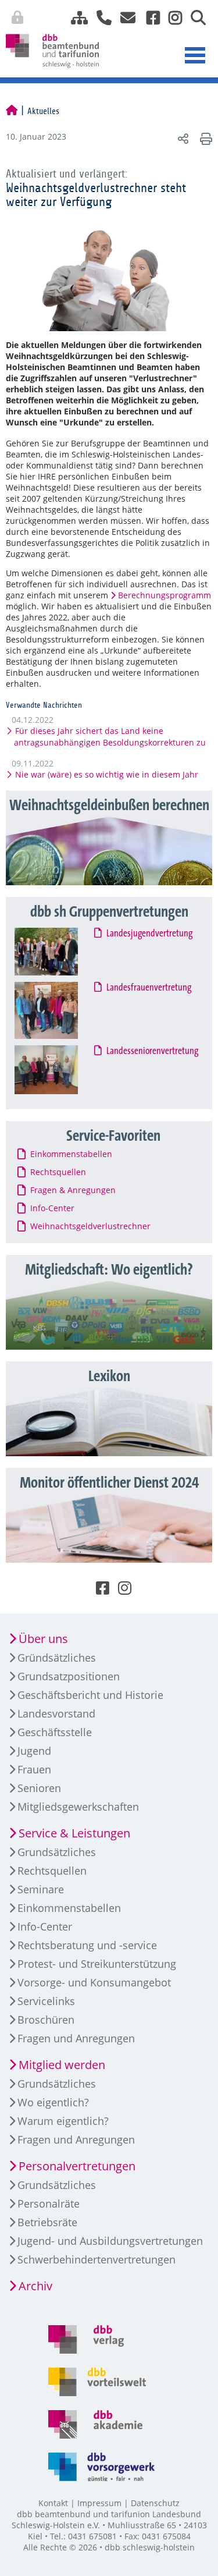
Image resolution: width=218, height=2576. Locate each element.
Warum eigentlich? (63, 2121)
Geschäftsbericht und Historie (90, 1695)
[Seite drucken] (204, 138)
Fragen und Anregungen (76, 2038)
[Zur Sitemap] (75, 18)
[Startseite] (12, 111)
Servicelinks (46, 2001)
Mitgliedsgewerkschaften (78, 1807)
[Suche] (194, 18)
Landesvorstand (56, 1713)
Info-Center (45, 1926)
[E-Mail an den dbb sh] (125, 18)
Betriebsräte (47, 2222)
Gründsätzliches (57, 1658)
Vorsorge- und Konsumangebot (94, 1982)
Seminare (41, 1889)
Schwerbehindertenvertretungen (97, 2259)
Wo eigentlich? (53, 2102)
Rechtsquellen (52, 1871)
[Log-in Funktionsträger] (207, 15)
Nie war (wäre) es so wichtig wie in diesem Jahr (106, 774)
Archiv (35, 2286)
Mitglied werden (62, 2065)
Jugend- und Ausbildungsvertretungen (110, 2241)
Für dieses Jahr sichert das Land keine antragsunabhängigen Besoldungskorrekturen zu (110, 737)
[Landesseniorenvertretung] (57, 1070)
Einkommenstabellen (69, 1908)
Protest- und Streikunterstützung (97, 1964)
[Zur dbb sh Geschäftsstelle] (100, 18)
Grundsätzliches (57, 1852)
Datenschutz (155, 2503)
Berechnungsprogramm (165, 595)
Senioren (39, 1788)
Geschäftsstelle (55, 1732)
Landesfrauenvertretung (149, 988)
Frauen (34, 1769)
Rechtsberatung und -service (87, 1945)
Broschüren (46, 2020)
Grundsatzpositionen (69, 1676)
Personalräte (49, 2204)
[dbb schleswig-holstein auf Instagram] (171, 18)
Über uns (43, 1639)
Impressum (99, 2503)
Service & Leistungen (74, 1833)
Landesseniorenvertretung (152, 1051)
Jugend (34, 1751)
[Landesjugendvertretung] (57, 952)
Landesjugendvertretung (149, 934)
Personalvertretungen (77, 2166)
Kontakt (53, 2503)
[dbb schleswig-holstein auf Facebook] (149, 18)
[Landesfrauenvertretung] (57, 1010)
